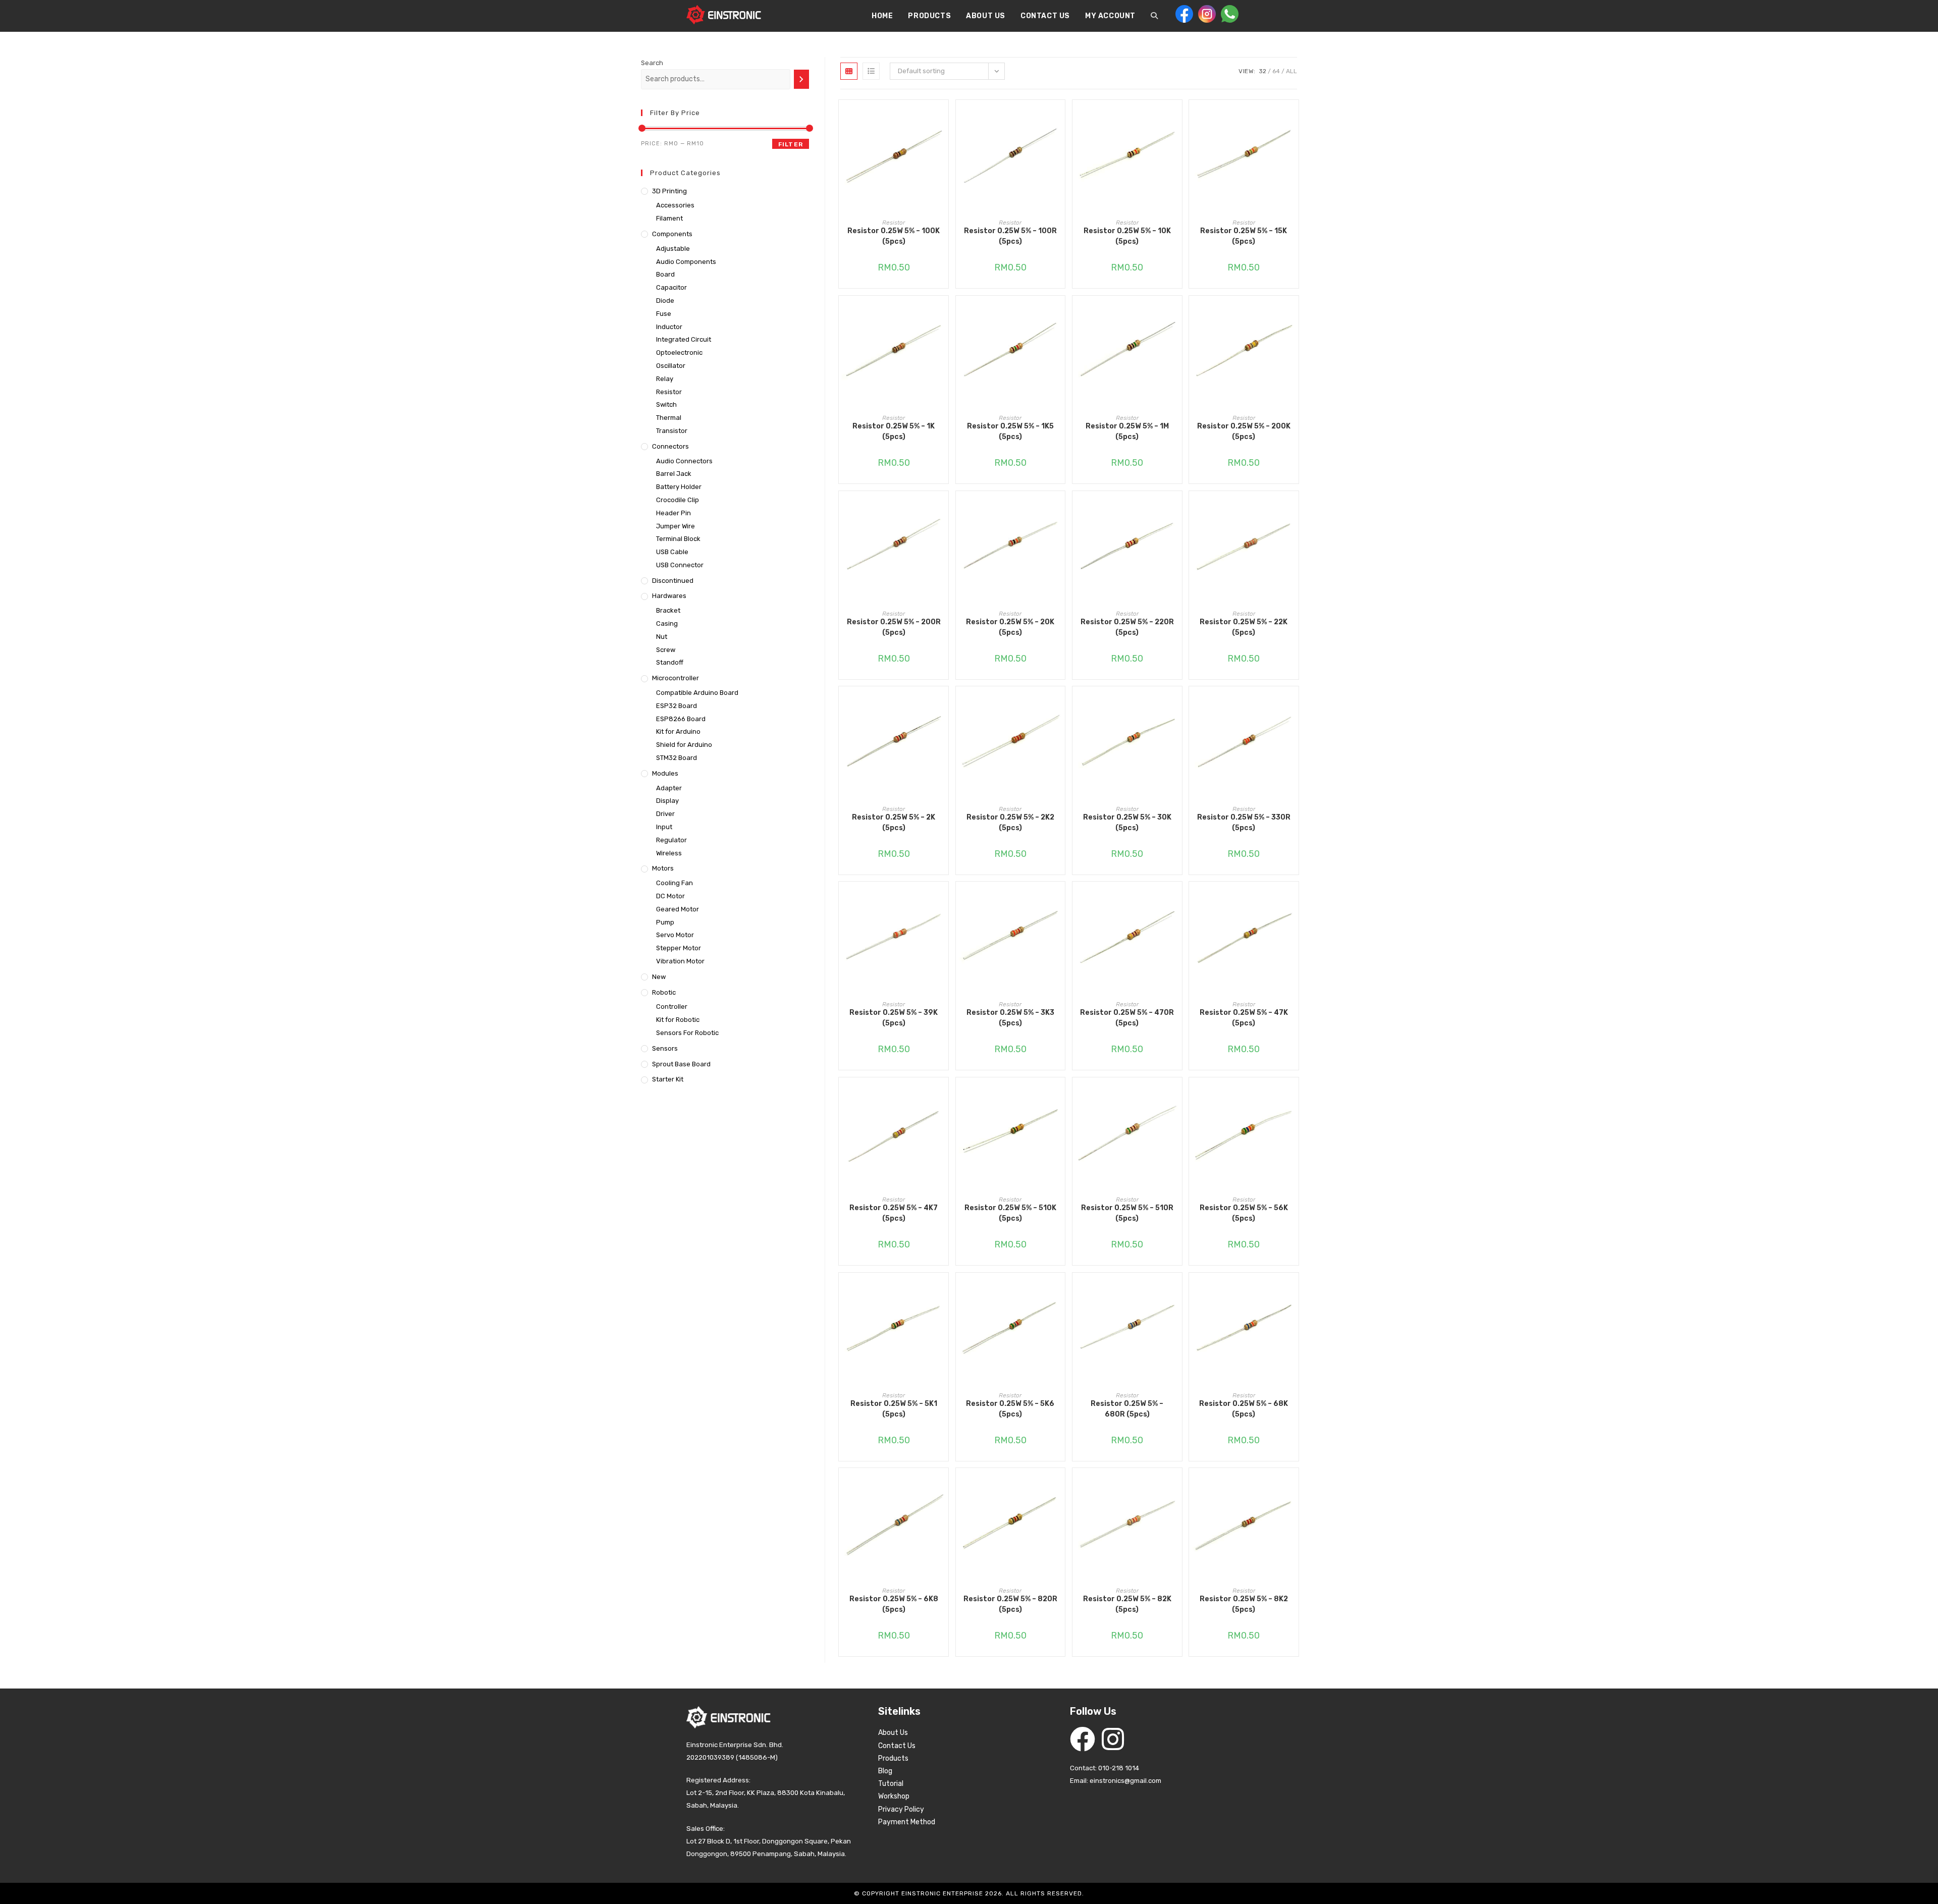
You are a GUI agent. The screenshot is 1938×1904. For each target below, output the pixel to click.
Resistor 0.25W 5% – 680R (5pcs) (1127, 1409)
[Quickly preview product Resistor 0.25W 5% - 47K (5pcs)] (1294, 899)
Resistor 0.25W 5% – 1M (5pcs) (1127, 431)
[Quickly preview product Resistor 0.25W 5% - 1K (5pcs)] (943, 313)
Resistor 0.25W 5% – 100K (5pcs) (894, 236)
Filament (669, 218)
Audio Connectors (684, 461)
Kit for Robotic (678, 1020)
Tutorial (891, 1784)
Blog (885, 1771)
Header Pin (674, 513)
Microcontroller (676, 678)
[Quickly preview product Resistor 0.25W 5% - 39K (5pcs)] (943, 899)
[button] (943, 144)
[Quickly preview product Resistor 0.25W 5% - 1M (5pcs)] (1177, 313)
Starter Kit (668, 1079)
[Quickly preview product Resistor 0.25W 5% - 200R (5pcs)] (943, 509)
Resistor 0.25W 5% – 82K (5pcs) (1127, 1604)
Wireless (669, 853)
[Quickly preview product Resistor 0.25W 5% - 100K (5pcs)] (943, 118)
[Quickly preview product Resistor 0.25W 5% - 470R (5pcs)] (1177, 899)
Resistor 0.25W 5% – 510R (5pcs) (1127, 1213)
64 (1276, 71)
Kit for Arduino (678, 731)
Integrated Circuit (684, 339)
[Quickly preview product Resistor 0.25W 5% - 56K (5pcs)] (1294, 1095)
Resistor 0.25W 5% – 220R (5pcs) (1127, 627)
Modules (665, 773)
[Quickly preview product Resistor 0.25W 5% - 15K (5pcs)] (1294, 118)
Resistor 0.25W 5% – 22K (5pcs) (1244, 627)
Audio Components (686, 262)
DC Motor (670, 896)
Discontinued (673, 581)
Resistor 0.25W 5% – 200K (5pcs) (1244, 431)
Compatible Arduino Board (697, 693)
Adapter (669, 788)
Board (665, 274)
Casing (667, 623)
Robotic (664, 992)
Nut (662, 637)
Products (893, 1758)
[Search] (801, 79)
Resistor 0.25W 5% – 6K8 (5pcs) (894, 1604)
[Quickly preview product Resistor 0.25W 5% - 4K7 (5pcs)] (943, 1095)
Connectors (670, 446)
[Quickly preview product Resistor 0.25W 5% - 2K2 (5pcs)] (1060, 704)
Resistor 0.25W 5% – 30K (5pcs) (1127, 823)
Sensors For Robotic (687, 1033)
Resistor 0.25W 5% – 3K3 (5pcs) (1010, 1018)
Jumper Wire (676, 526)
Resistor (894, 223)
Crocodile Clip (678, 500)
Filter (791, 144)
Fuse (664, 314)
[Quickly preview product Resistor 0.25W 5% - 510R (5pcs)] (1177, 1095)
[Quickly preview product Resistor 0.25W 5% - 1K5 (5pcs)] (1060, 313)
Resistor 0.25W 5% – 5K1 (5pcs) (894, 1409)
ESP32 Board (677, 706)
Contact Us (897, 1746)
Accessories (675, 205)
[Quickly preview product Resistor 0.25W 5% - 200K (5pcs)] (1294, 313)
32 (1262, 71)
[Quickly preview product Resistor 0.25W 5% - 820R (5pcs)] (1060, 1486)
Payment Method (907, 1822)
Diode (665, 301)
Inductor (669, 327)
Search (652, 63)
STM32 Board (677, 758)
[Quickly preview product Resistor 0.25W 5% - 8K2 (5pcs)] (1294, 1486)
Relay (665, 379)
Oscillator (671, 366)
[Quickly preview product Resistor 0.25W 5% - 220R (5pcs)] (1177, 509)
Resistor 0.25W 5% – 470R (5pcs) (1127, 1018)
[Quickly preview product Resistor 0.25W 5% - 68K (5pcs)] (1294, 1290)
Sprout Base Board (681, 1064)
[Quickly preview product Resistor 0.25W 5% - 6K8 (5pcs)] (943, 1486)
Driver (665, 814)
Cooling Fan (675, 883)
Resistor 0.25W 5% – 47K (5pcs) (1244, 1018)
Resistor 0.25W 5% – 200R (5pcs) (894, 627)
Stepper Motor (679, 948)
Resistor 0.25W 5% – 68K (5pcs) (1244, 1409)
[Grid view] (849, 71)
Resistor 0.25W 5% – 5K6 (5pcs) (1010, 1409)
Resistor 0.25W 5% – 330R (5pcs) (1244, 823)
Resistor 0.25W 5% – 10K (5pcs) (1127, 236)
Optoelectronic (679, 352)
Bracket (668, 610)
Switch (666, 404)
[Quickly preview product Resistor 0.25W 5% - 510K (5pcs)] (1060, 1095)
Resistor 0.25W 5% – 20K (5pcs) (1010, 627)
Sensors (665, 1048)
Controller (672, 1007)
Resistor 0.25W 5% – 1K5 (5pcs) (1010, 431)
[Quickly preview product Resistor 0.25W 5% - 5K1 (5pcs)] (943, 1290)
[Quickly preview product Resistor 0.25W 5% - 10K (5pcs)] (1177, 118)
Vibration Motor (680, 961)
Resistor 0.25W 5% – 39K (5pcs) (894, 1018)
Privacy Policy (901, 1809)
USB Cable (672, 552)
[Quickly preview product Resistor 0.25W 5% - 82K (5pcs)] (1177, 1486)
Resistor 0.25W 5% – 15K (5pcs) (1244, 236)
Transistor (672, 431)
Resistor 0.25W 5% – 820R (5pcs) (1010, 1604)
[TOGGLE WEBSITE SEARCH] (1154, 16)
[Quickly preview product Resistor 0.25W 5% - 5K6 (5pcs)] (1060, 1290)
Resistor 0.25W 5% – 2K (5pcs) (894, 823)
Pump (665, 922)
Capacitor (671, 287)
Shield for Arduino (684, 745)
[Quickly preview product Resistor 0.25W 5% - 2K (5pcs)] (943, 704)
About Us (893, 1733)
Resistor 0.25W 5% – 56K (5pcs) (1244, 1213)
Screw (666, 650)
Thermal (669, 418)
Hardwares (669, 596)
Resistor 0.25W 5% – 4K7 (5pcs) (894, 1213)
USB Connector (680, 565)
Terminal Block (678, 539)
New (659, 977)
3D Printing (669, 191)
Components (672, 234)
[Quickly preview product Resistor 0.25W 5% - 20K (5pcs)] (1060, 509)
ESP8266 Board (681, 719)
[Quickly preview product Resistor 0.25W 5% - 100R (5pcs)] (1060, 118)
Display (667, 801)
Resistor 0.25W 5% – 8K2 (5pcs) (1244, 1604)
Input (664, 827)
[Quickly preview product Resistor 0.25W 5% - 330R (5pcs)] (1294, 704)
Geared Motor (678, 909)
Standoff (670, 662)
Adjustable (673, 249)
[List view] (871, 71)
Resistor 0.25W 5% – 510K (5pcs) (1010, 1213)
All (1291, 71)
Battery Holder (679, 487)
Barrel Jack (674, 474)
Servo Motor (675, 935)
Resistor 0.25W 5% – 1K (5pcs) (894, 431)
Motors (663, 868)
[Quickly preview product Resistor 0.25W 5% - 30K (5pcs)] (1177, 704)
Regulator (671, 840)
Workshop (894, 1796)
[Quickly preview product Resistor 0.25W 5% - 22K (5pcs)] (1294, 509)
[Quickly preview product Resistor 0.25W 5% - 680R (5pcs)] (1177, 1290)
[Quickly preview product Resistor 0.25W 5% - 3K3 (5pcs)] (1060, 899)
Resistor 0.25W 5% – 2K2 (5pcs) (1010, 823)
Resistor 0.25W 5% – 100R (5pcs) (1010, 236)
